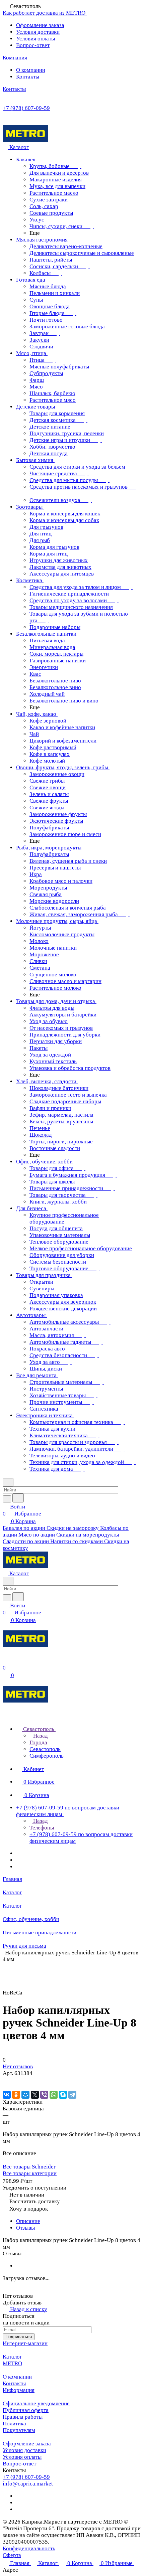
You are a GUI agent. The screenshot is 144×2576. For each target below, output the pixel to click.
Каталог (12, 2357)
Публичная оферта (26, 2410)
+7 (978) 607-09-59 (26, 108)
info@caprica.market (28, 2484)
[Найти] (18, 1498)
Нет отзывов (18, 2066)
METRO (12, 2363)
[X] (35, 2095)
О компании (31, 70)
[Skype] (63, 2095)
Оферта (12, 2555)
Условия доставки (38, 32)
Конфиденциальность (29, 2548)
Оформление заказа (40, 25)
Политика (14, 2424)
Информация (19, 2390)
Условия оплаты (35, 39)
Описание (28, 2221)
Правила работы (23, 2417)
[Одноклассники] (16, 2095)
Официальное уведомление (36, 2403)
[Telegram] (72, 2095)
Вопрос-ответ (33, 45)
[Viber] (44, 2095)
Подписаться (19, 2337)
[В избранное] (6, 2080)
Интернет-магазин (25, 2343)
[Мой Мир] (25, 2095)
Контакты (28, 77)
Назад (40, 1736)
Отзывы (25, 2228)
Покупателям (19, 2430)
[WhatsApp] (54, 2095)
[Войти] (6, 1661)
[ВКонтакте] (7, 2095)
